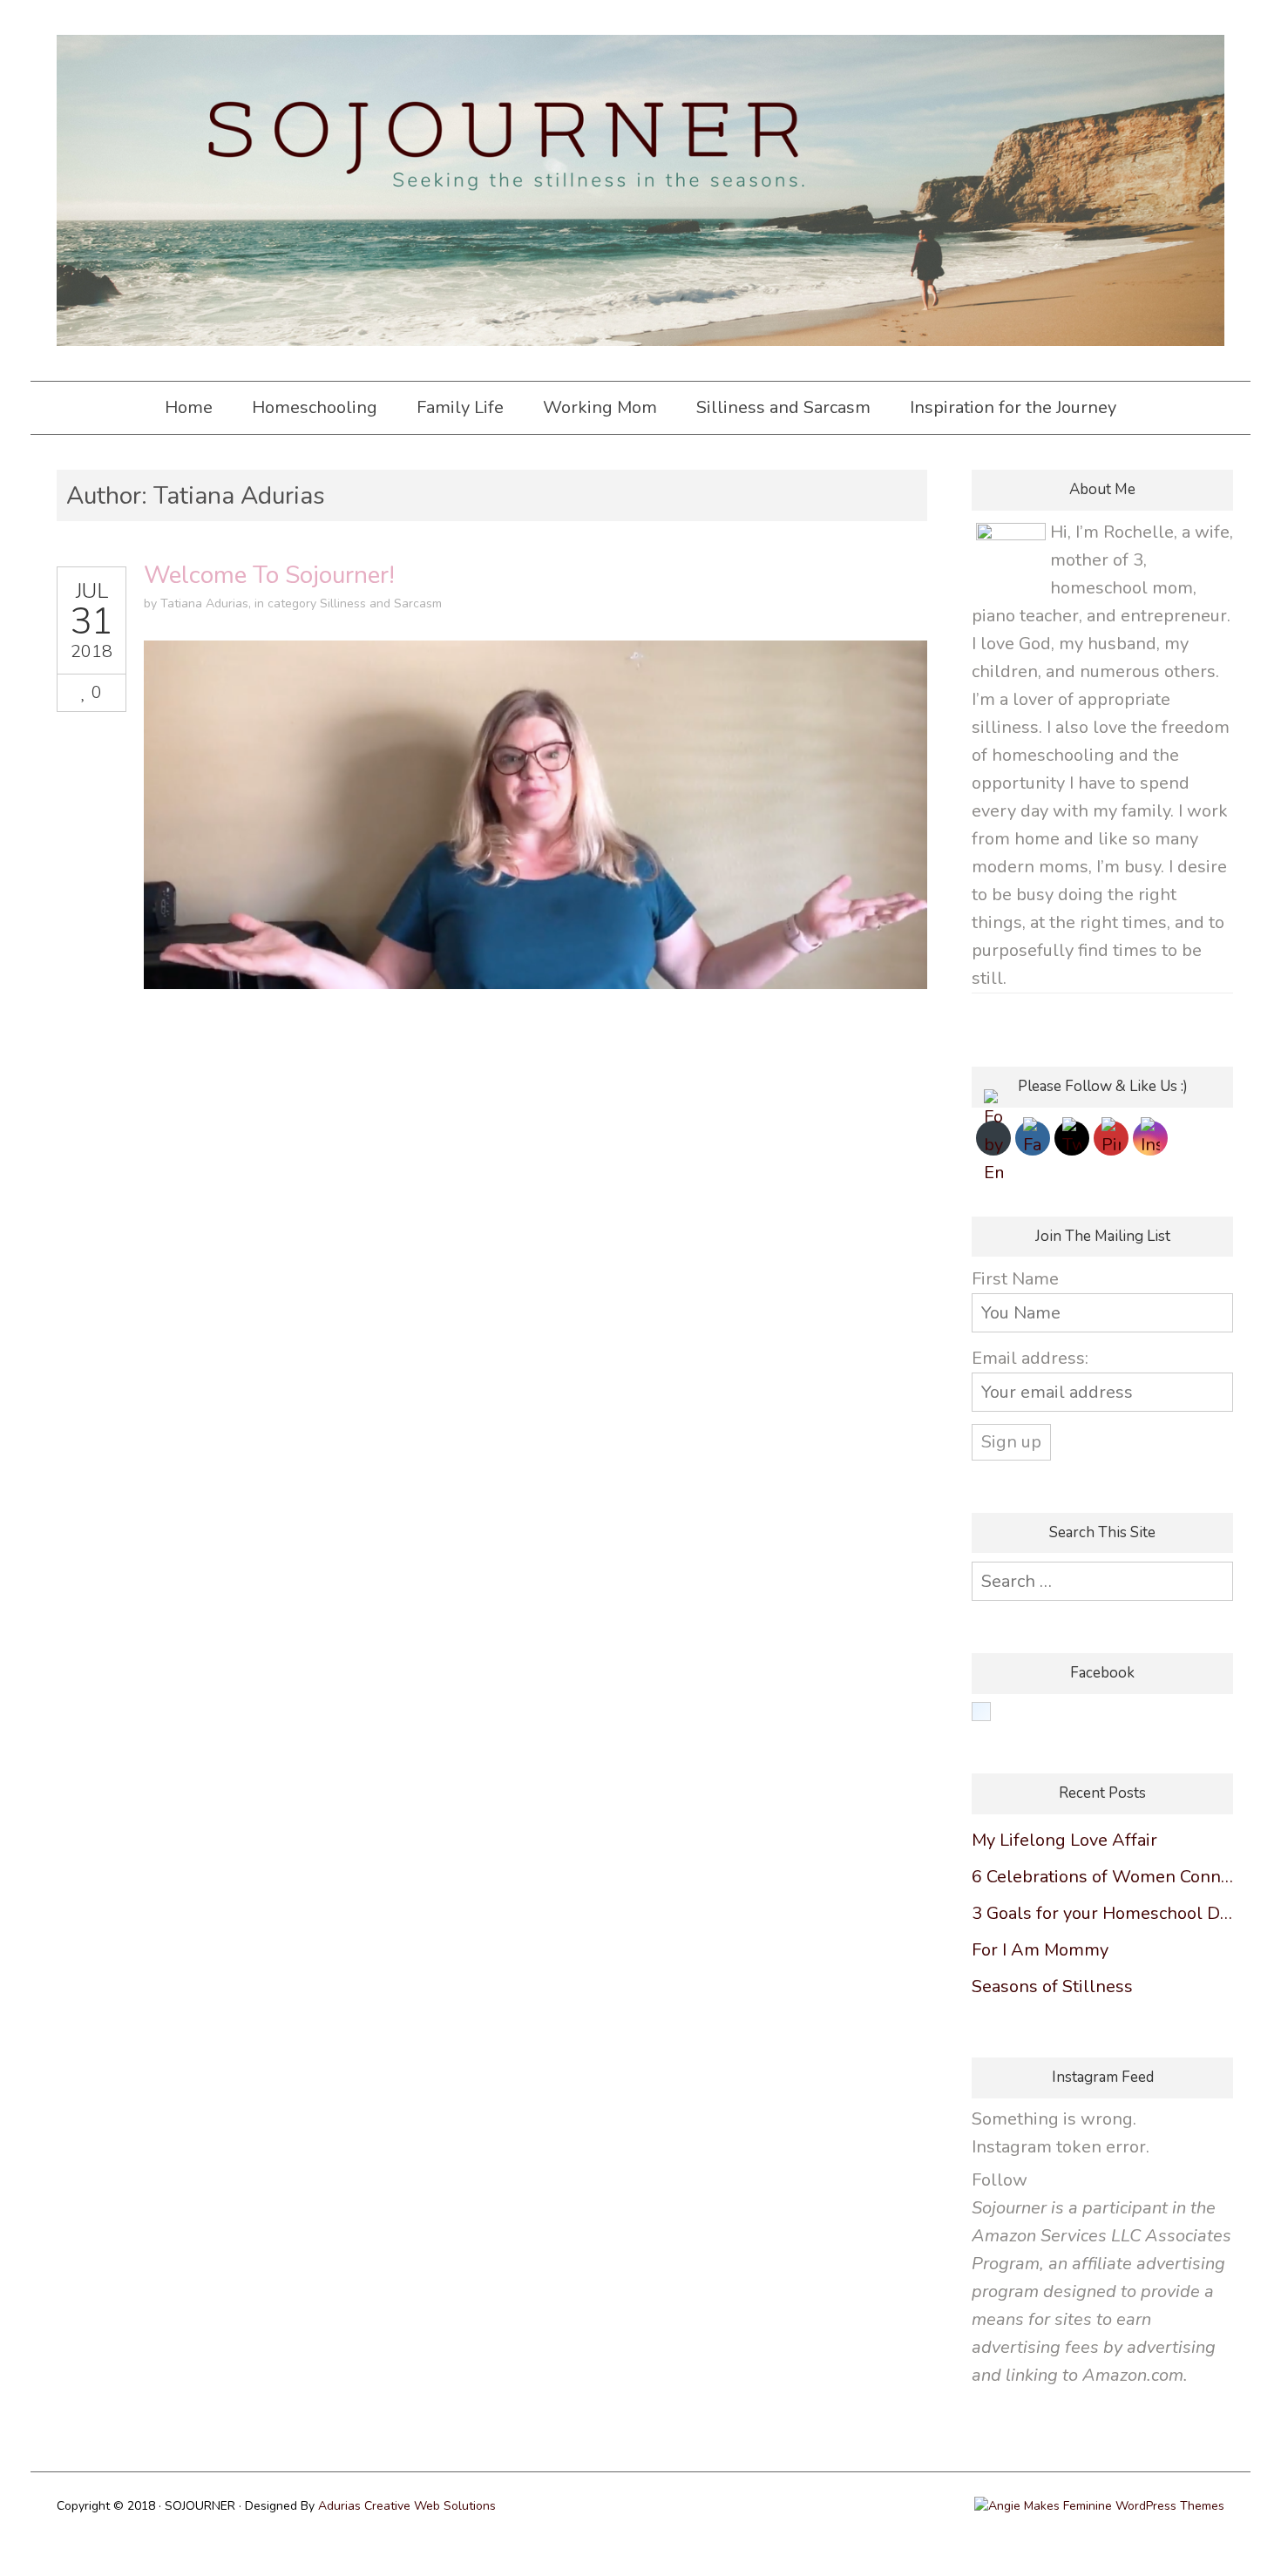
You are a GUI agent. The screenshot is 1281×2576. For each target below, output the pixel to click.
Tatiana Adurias (204, 603)
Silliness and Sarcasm (783, 407)
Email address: (1030, 1358)
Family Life (460, 407)
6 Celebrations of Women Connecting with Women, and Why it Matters (1102, 1877)
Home (189, 407)
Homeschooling (315, 407)
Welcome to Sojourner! (269, 575)
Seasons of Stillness (1052, 1986)
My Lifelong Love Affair (1064, 1840)
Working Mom (600, 407)
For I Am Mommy (1040, 1950)
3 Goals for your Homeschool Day (1102, 1913)
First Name (1015, 1279)
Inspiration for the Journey (1013, 407)
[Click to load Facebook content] (981, 1712)
